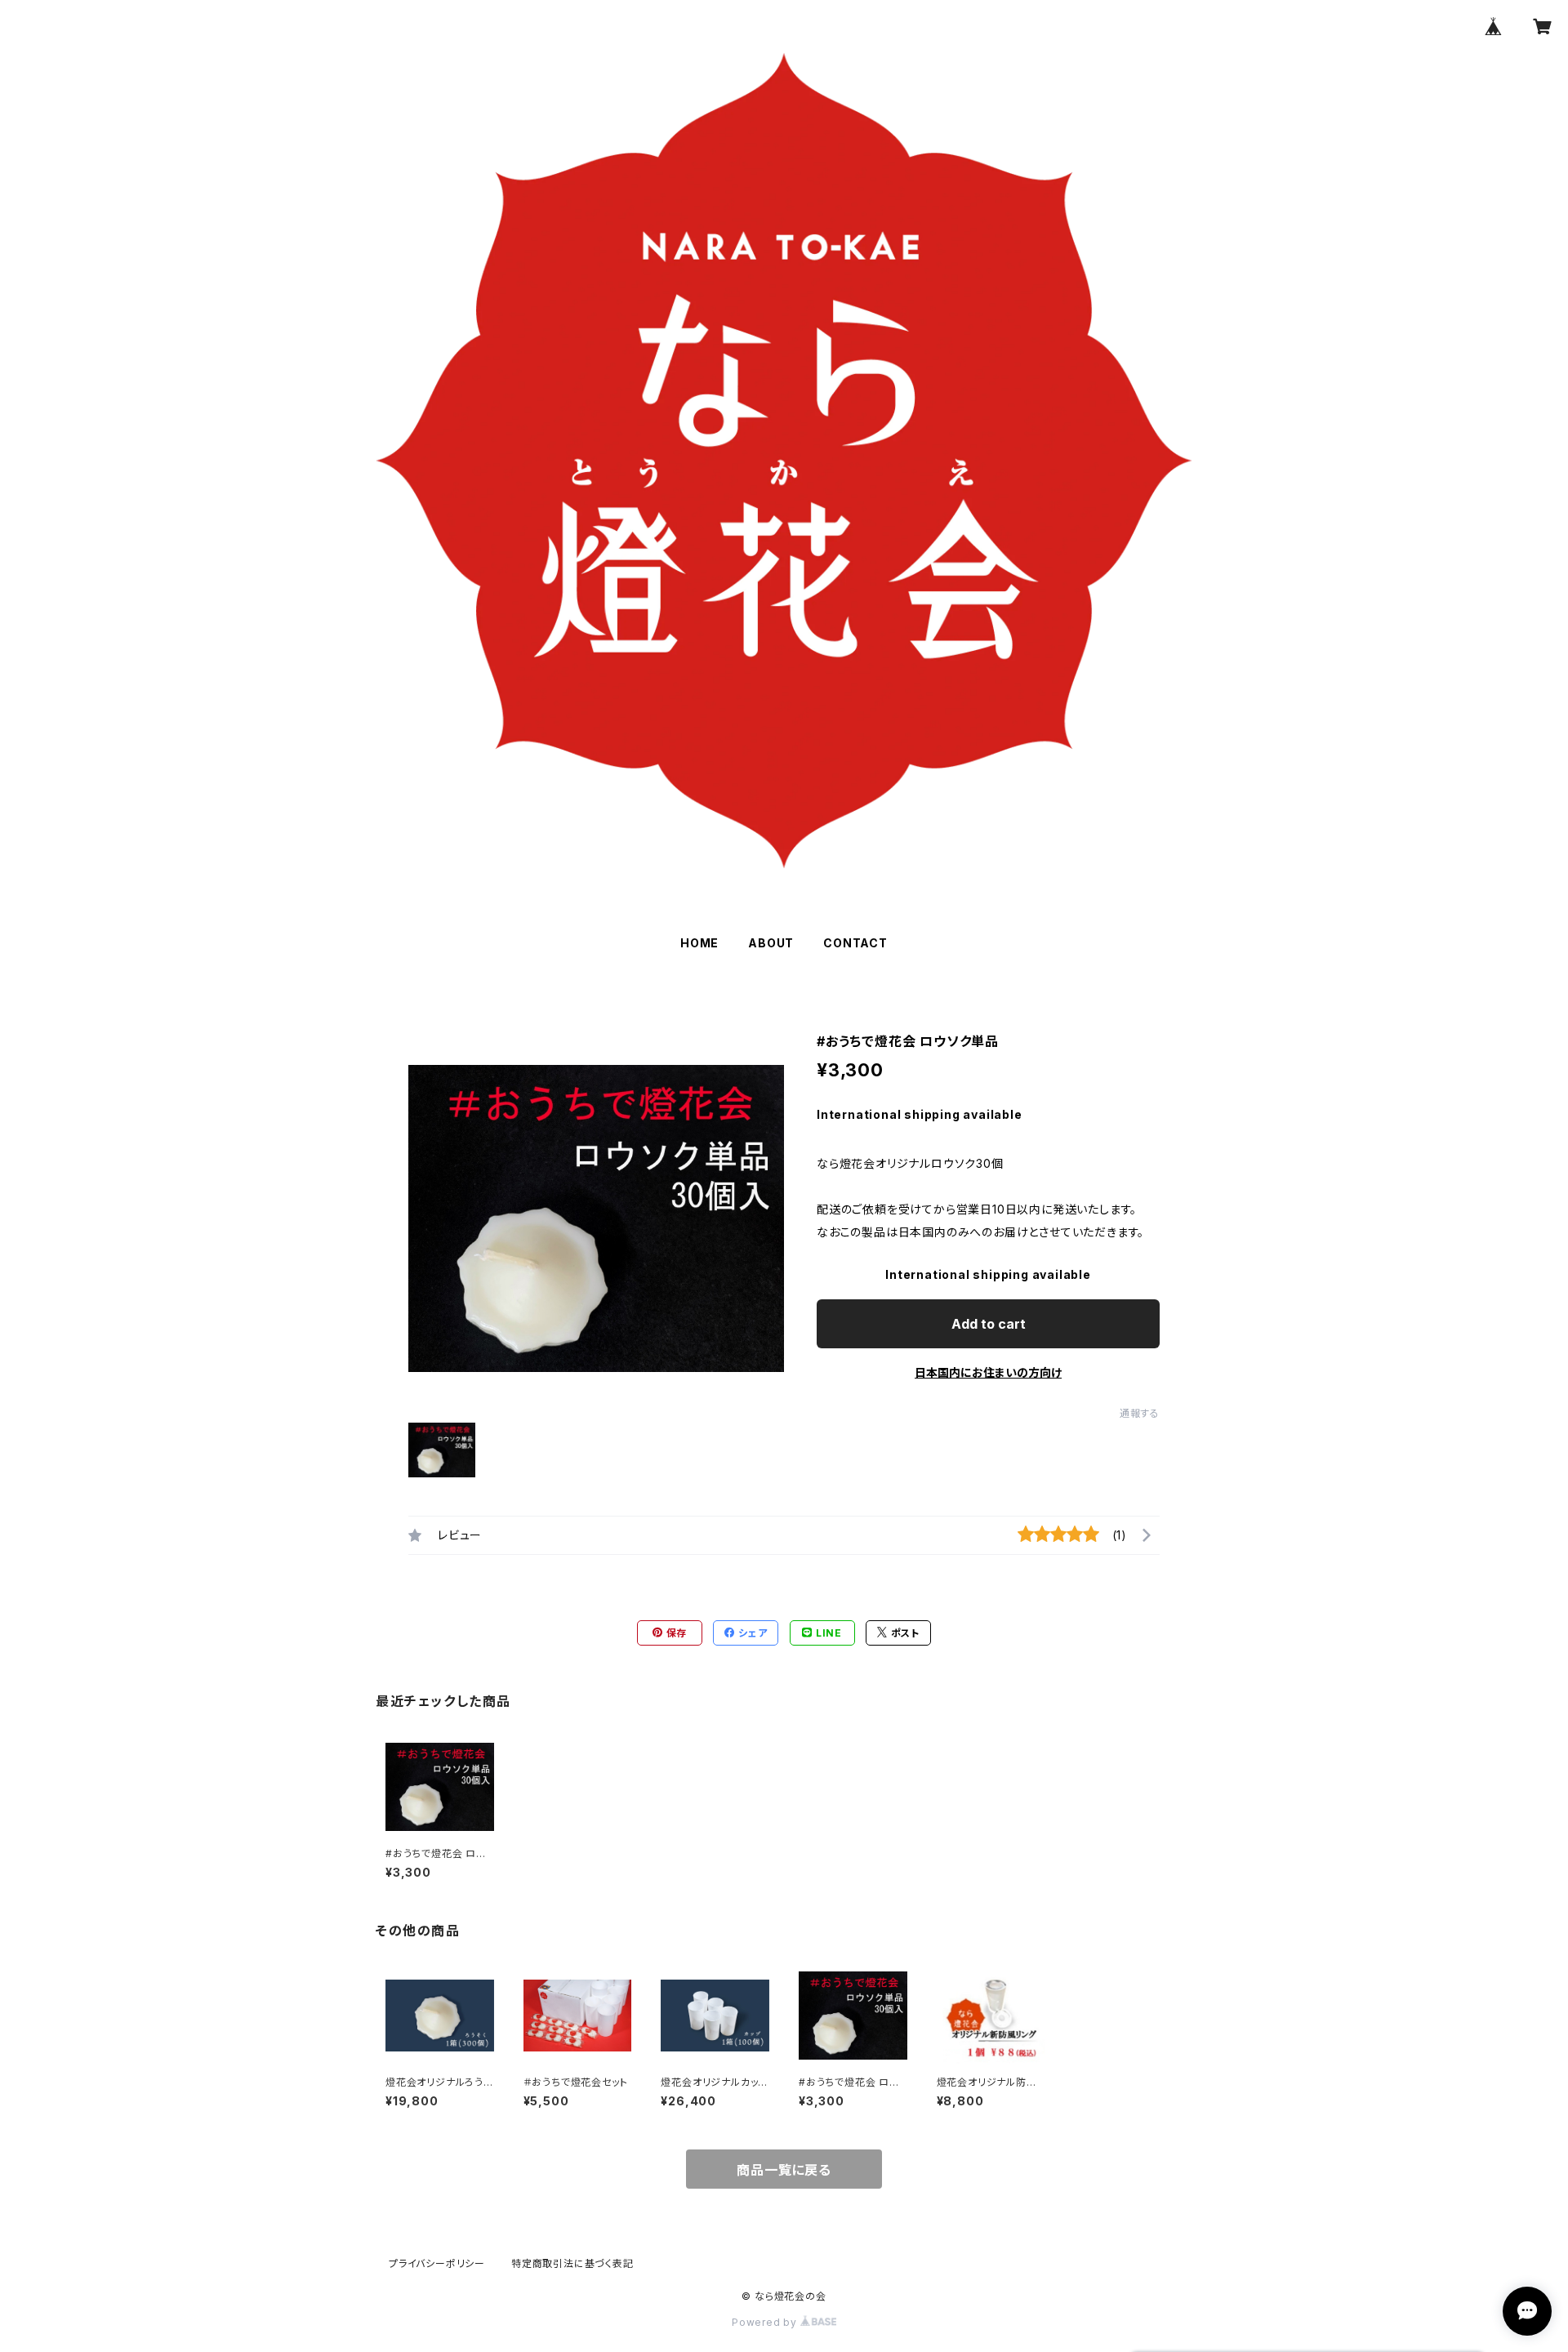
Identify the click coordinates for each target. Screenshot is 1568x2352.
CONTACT (855, 943)
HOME (699, 943)
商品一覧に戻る (784, 2170)
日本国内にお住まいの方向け (988, 1372)
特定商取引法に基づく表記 (572, 2263)
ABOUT (771, 943)
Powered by (766, 2322)
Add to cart (989, 1324)
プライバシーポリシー (437, 2263)
